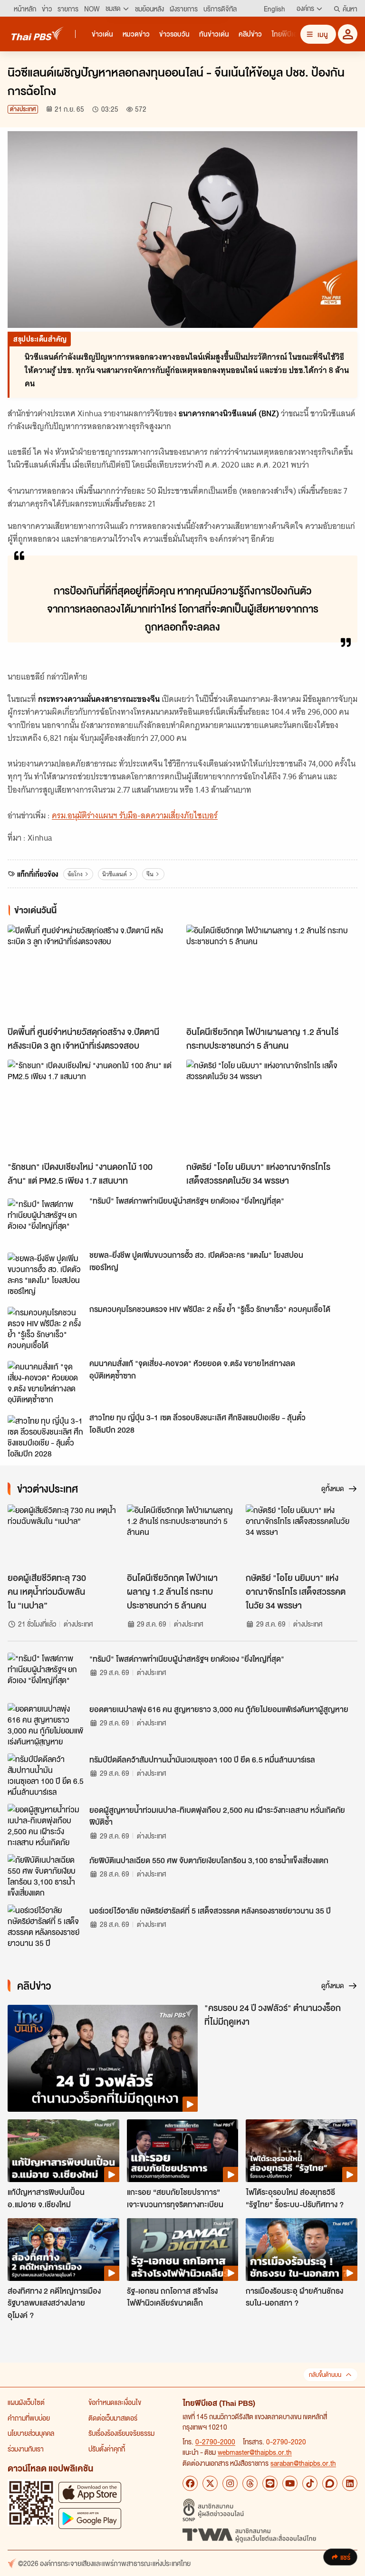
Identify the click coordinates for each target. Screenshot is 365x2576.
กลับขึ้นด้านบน (325, 2375)
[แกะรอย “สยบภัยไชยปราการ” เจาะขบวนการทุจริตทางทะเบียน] (183, 2151)
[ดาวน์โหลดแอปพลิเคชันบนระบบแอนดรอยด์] (90, 2518)
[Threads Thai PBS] (250, 2483)
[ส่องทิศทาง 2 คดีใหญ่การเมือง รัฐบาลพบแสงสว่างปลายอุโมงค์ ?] (63, 2250)
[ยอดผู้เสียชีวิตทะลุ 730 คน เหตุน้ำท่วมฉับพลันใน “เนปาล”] (63, 1536)
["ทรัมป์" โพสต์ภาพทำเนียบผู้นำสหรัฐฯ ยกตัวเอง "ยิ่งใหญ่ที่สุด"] (46, 1220)
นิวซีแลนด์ (115, 874)
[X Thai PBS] (210, 2483)
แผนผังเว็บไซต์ (26, 2402)
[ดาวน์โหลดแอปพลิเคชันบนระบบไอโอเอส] (90, 2492)
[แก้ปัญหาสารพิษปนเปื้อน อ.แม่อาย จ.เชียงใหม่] (63, 2151)
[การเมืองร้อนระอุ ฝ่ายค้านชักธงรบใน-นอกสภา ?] (302, 2250)
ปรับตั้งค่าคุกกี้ (107, 2449)
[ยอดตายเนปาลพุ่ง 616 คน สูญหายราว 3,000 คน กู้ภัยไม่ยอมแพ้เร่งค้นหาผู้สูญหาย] (46, 1724)
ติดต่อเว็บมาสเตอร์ (113, 2418)
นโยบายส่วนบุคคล (31, 2433)
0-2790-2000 (215, 2442)
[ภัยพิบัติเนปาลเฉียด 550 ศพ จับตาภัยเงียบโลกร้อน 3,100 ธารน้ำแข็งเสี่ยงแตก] (46, 1876)
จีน (150, 874)
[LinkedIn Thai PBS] (350, 2483)
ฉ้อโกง (75, 874)
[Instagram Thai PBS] (230, 2483)
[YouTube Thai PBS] (290, 2483)
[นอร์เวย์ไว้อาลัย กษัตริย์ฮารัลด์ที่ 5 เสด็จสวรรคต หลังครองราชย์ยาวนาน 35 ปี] (46, 1926)
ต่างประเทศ (23, 109)
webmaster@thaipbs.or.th (255, 2452)
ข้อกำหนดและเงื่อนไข (115, 2402)
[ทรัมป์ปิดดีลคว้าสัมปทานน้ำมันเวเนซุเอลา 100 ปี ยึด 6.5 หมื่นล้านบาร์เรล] (46, 1775)
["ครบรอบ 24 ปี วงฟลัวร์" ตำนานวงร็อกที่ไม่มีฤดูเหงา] (103, 2058)
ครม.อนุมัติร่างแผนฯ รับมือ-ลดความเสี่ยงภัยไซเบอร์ (135, 815)
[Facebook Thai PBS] (190, 2483)
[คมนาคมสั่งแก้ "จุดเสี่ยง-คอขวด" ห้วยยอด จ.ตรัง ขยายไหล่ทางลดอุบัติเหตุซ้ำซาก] (46, 1382)
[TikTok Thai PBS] (310, 2483)
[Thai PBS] (38, 34)
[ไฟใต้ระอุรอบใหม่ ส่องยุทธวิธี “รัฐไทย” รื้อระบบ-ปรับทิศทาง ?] (302, 2151)
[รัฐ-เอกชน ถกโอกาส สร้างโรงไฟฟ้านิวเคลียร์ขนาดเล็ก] (183, 2250)
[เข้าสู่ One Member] (348, 34)
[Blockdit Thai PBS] (330, 2483)
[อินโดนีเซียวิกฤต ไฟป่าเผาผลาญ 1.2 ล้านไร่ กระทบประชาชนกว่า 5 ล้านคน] (272, 973)
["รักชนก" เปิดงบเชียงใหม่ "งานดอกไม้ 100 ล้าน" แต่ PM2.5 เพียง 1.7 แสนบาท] (93, 1108)
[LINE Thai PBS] (270, 2483)
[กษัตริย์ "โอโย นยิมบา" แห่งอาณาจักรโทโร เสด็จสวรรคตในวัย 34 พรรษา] (272, 1108)
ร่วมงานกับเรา (26, 2449)
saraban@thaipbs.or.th (303, 2463)
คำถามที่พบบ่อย (29, 2418)
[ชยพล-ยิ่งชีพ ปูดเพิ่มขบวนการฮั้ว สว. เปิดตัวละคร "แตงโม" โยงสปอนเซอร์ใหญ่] (46, 1274)
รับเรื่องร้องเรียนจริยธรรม (121, 2433)
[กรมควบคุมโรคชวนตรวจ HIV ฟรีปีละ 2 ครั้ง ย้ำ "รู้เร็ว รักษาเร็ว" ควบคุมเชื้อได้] (46, 1328)
